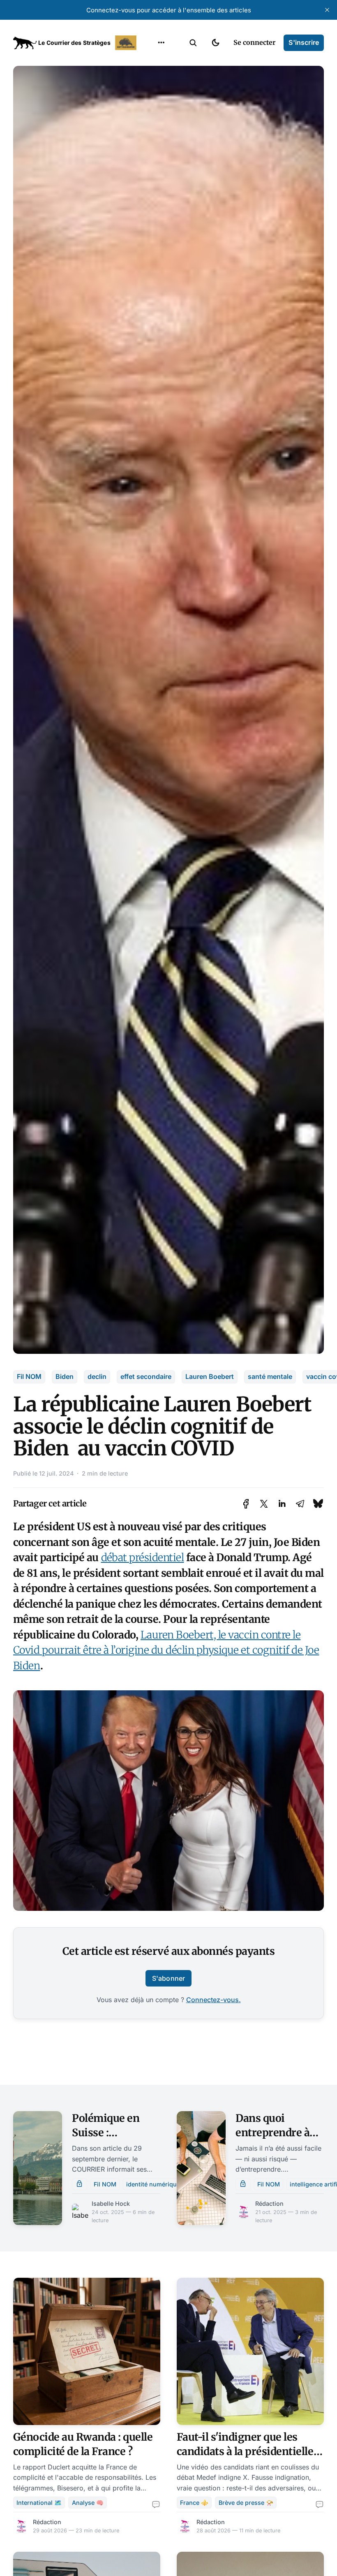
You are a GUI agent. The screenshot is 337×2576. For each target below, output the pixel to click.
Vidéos (150, 142)
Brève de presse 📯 (246, 2503)
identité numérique (153, 2184)
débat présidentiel (143, 1557)
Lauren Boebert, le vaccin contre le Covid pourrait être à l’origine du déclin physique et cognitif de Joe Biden (166, 1650)
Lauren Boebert (210, 1376)
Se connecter (254, 42)
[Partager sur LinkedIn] (282, 1504)
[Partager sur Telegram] (300, 1504)
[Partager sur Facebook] (246, 1504)
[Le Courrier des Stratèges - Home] (76, 43)
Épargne (153, 126)
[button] (193, 43)
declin (97, 1376)
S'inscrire (304, 42)
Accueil (151, 62)
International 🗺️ (39, 2503)
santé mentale (270, 1376)
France (151, 94)
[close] (327, 10)
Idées (148, 110)
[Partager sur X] (264, 1504)
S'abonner (168, 1978)
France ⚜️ (194, 2503)
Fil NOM (29, 1376)
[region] (161, 43)
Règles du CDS (161, 158)
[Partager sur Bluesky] (318, 1504)
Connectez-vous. (214, 2000)
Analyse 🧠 (88, 2503)
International (161, 78)
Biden (65, 1376)
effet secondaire (146, 1376)
